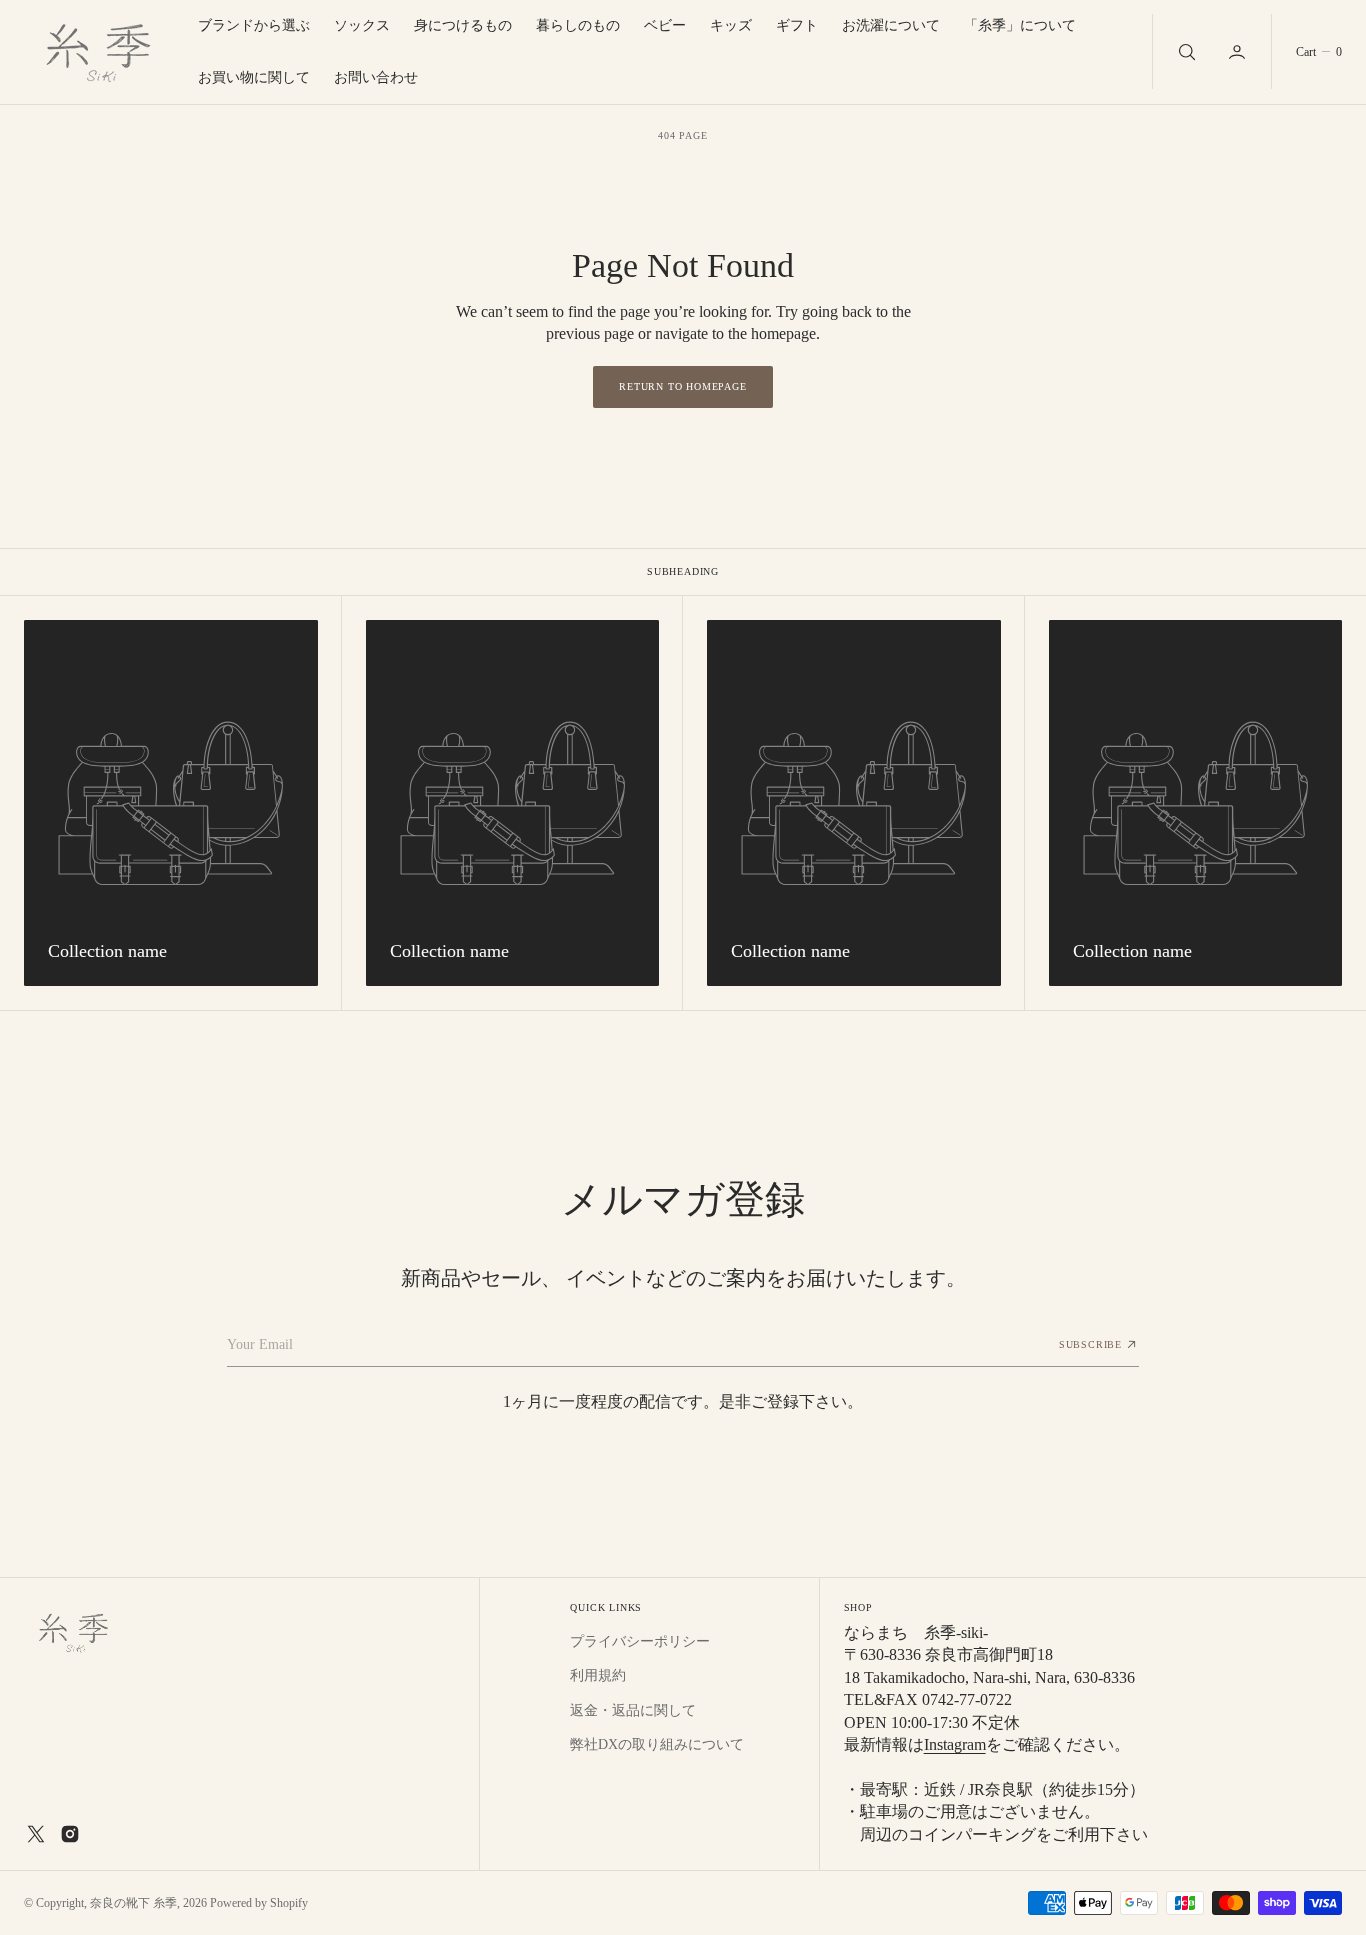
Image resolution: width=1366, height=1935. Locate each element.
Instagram (955, 1744)
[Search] (1185, 51)
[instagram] (70, 1834)
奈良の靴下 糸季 (133, 1903)
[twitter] (36, 1834)
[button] (1239, 51)
